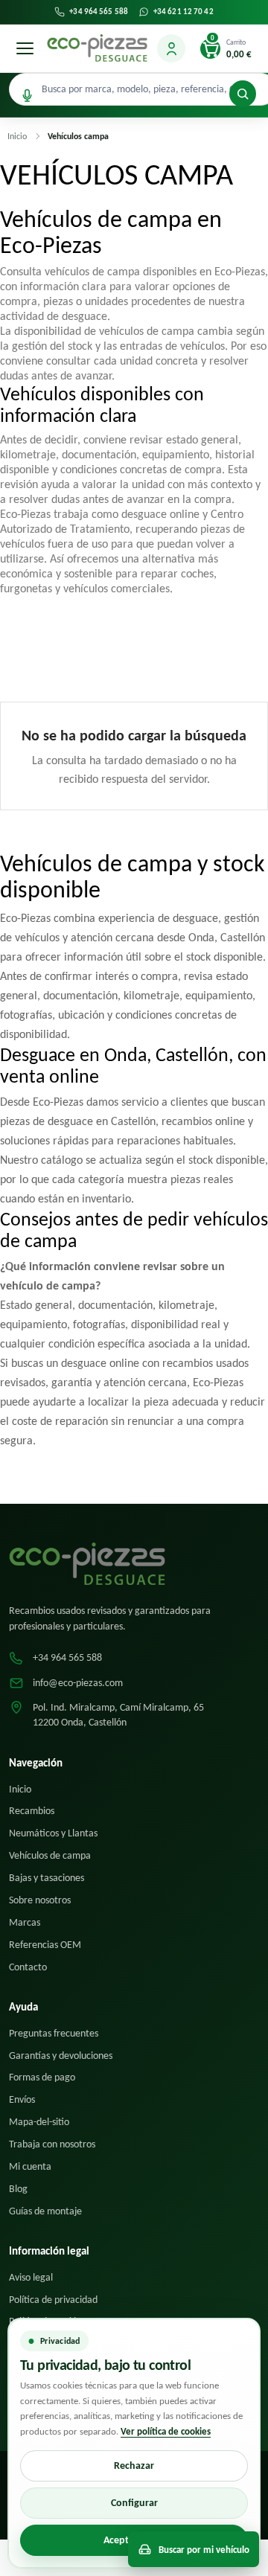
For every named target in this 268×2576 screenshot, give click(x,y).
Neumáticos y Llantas (53, 1833)
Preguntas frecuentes (54, 2033)
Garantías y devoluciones (61, 2056)
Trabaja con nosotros (52, 2144)
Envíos (22, 2099)
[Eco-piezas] (97, 48)
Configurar (134, 2503)
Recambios (32, 1811)
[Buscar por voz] (27, 96)
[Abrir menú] (25, 48)
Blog (18, 2189)
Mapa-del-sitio (39, 2122)
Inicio (20, 1789)
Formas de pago (42, 2077)
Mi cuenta (30, 2166)
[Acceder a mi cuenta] (171, 48)
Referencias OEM (45, 1945)
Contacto (28, 1967)
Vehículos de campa (50, 1855)
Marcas (25, 1922)
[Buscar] (243, 94)
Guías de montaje (45, 2211)
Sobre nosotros (40, 1900)
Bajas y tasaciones (47, 1878)
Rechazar (134, 2466)
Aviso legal (31, 2277)
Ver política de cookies (166, 2431)
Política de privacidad (53, 2300)
